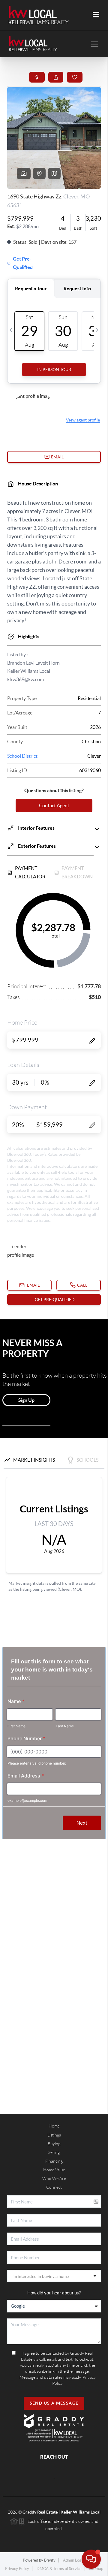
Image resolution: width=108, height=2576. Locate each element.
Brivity (50, 2560)
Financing (54, 2161)
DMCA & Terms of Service (59, 2569)
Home (54, 2126)
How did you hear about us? (54, 2293)
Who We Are (54, 2179)
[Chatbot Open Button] (91, 2559)
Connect (54, 2187)
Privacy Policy (17, 2569)
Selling (54, 2152)
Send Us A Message (54, 2403)
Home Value (54, 2170)
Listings (54, 2135)
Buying (54, 2144)
